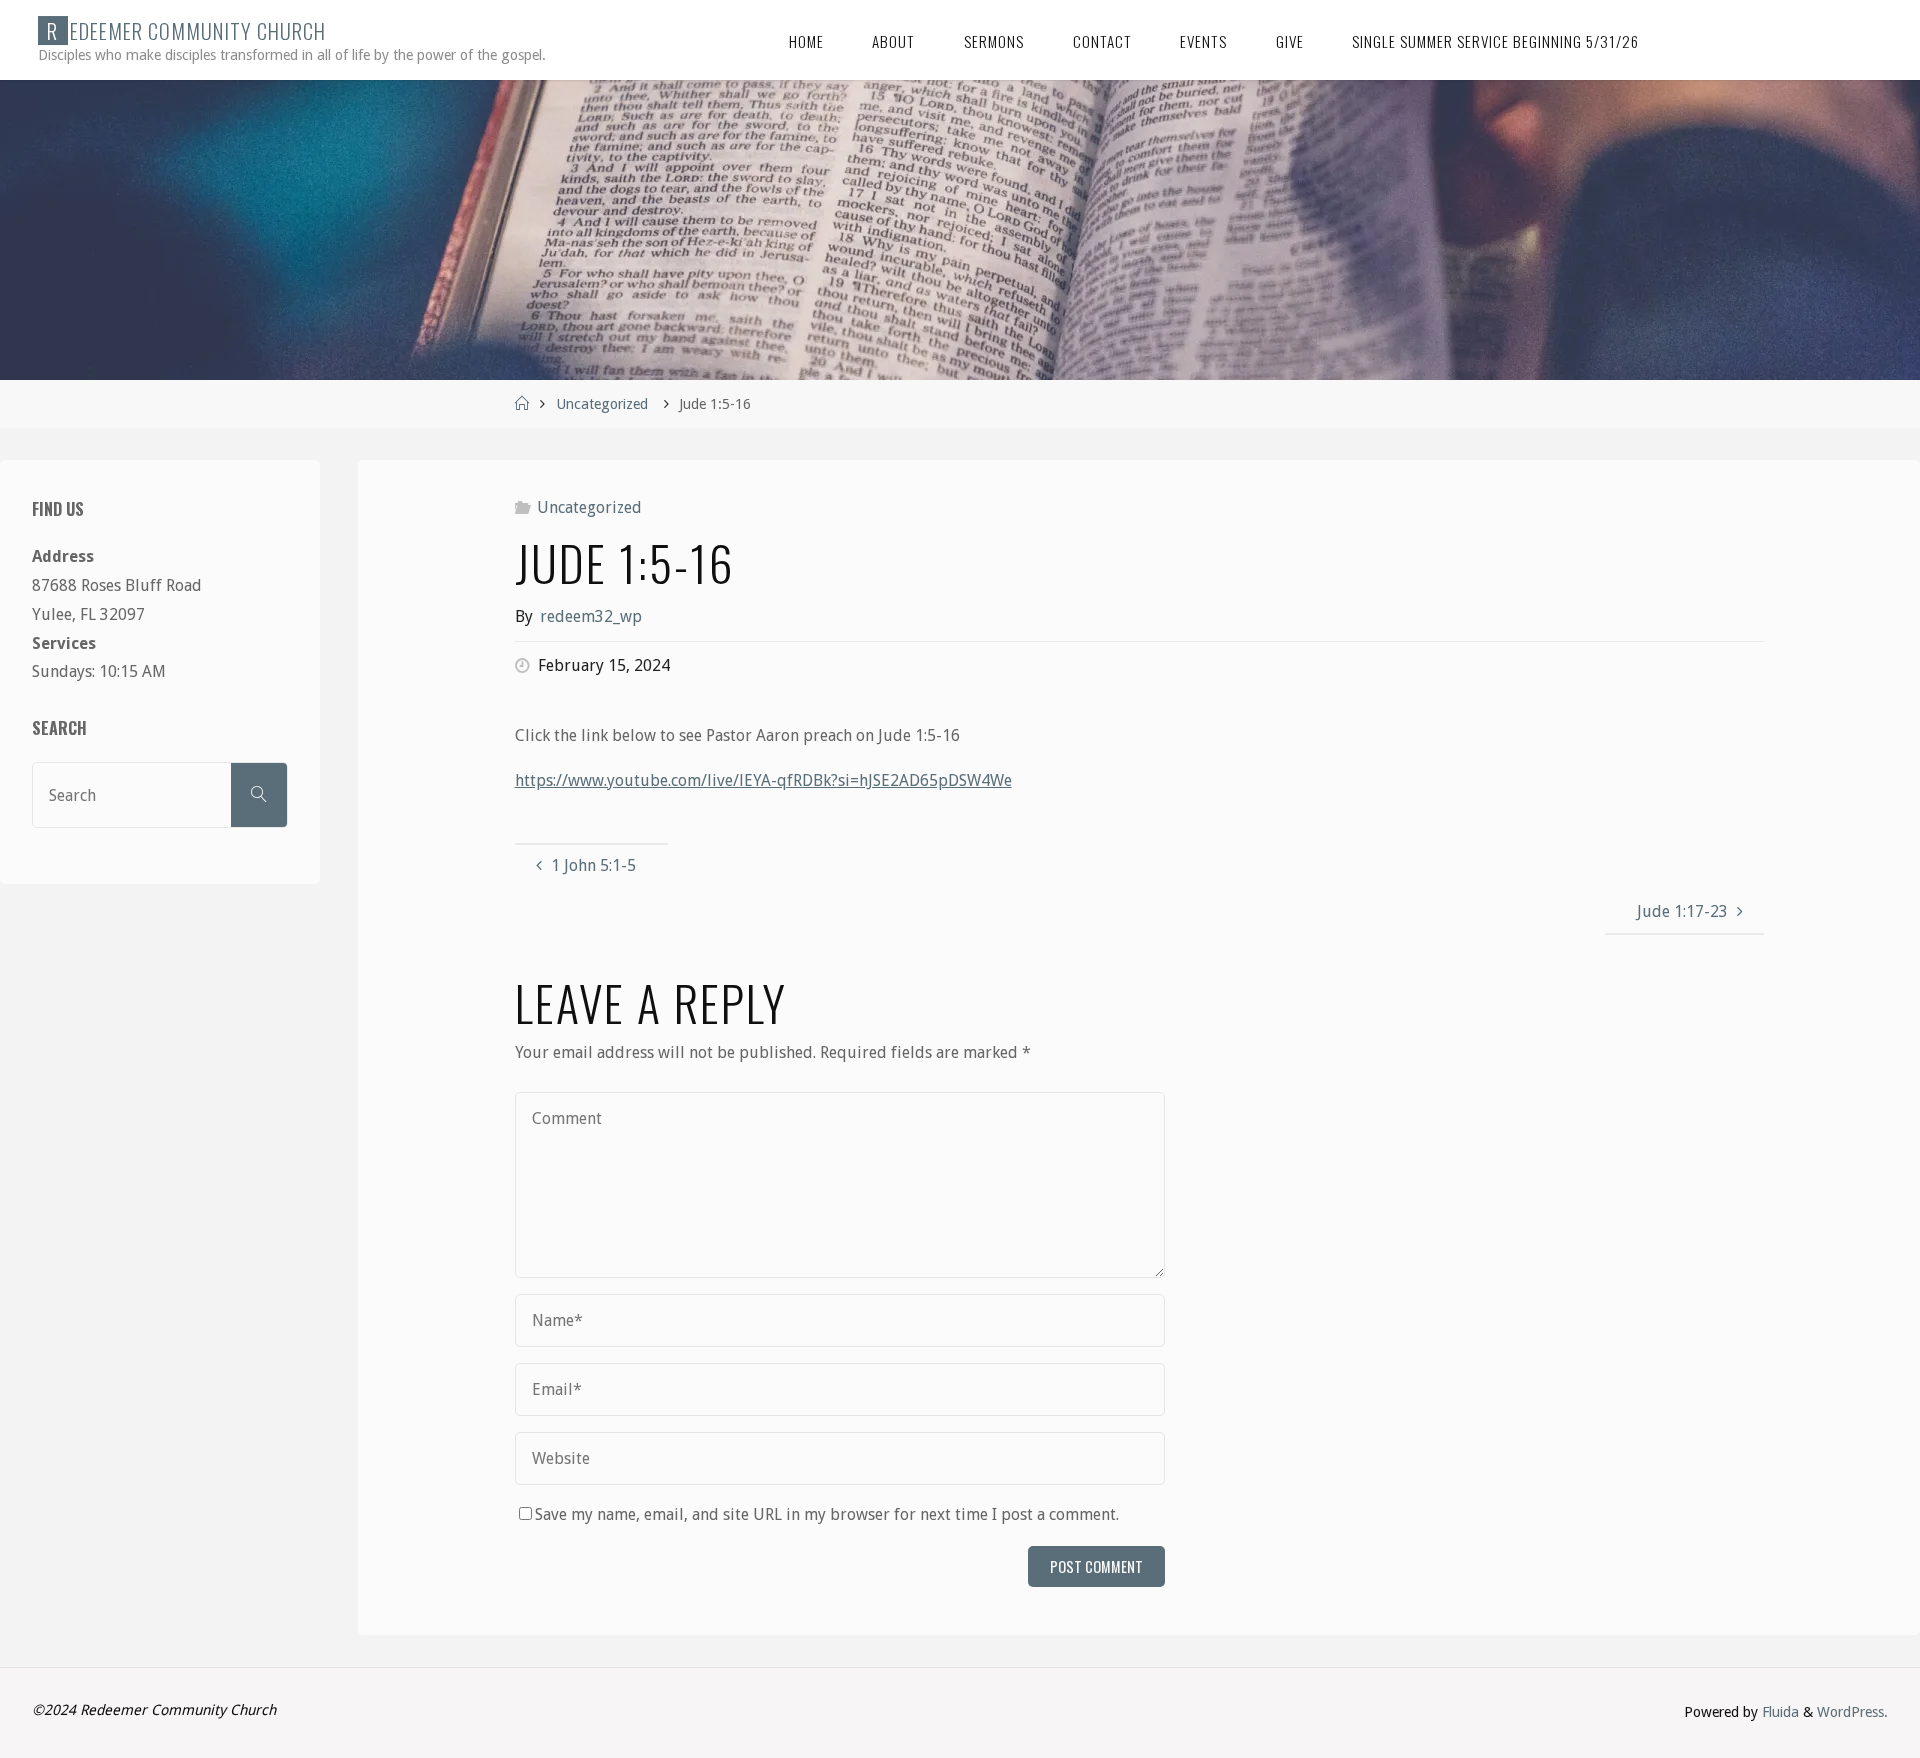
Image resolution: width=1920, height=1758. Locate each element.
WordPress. (1852, 1712)
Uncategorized (602, 404)
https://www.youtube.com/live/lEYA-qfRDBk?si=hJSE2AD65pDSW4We (763, 780)
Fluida (1778, 1712)
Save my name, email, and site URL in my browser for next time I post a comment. (827, 1514)
